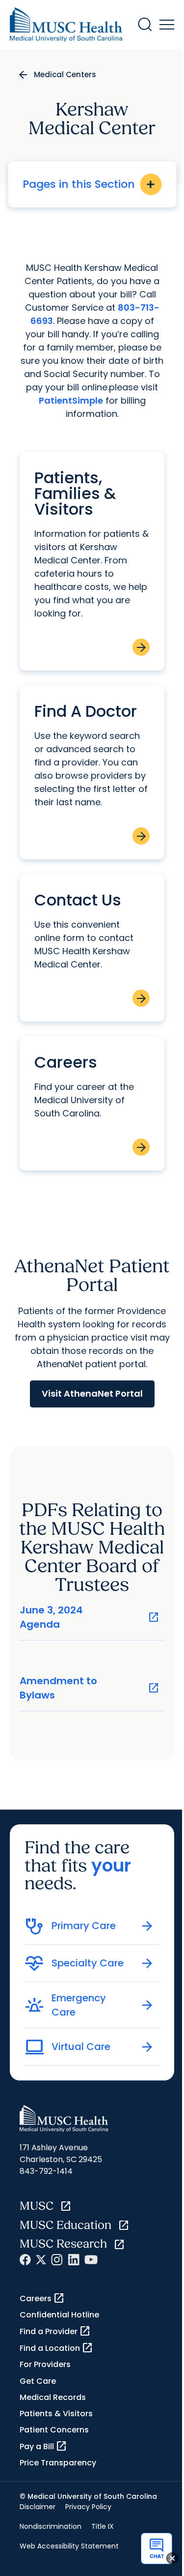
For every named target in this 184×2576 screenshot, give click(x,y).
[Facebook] (25, 2260)
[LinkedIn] (74, 2260)
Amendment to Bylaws (90, 1688)
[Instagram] (57, 2260)
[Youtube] (91, 2260)
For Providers (45, 2364)
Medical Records (53, 2397)
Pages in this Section (90, 184)
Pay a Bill (43, 2446)
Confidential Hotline (59, 2315)
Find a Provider (55, 2331)
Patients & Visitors (56, 2414)
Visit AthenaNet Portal (92, 1393)
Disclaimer (38, 2507)
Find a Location (56, 2348)
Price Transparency (58, 2463)
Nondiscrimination (51, 2526)
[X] (41, 2260)
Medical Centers (65, 74)
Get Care (38, 2381)
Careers (42, 2298)
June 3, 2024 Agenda (90, 1617)
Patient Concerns (54, 2430)
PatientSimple (71, 400)
